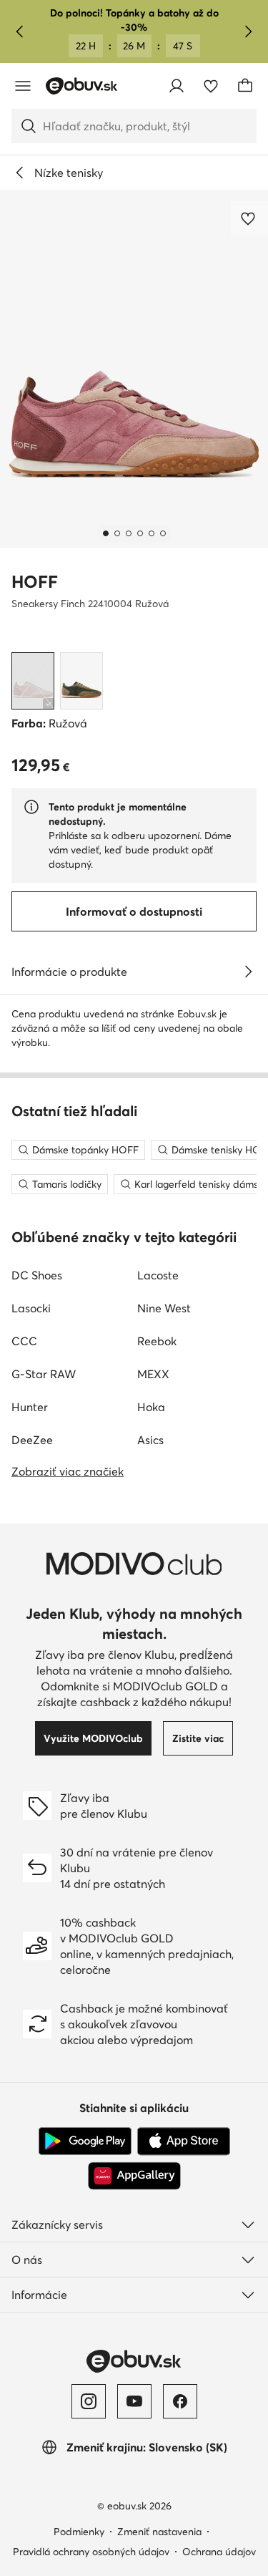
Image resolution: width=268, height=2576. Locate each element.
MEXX (153, 1374)
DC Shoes (37, 1275)
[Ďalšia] (248, 32)
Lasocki (31, 1308)
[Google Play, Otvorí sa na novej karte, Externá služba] (85, 2141)
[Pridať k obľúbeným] (249, 218)
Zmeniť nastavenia (159, 2532)
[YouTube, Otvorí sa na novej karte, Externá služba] (134, 2401)
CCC (24, 1341)
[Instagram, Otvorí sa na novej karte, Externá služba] (89, 2401)
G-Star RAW (44, 1374)
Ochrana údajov (219, 2552)
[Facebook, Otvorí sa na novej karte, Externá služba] (180, 2401)
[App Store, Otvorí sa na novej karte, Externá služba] (184, 2141)
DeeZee (32, 1440)
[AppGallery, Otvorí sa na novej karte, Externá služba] (134, 2176)
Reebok (157, 1341)
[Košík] (245, 86)
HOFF (35, 582)
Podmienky (79, 2532)
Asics (150, 1440)
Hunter (30, 1407)
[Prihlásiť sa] (177, 86)
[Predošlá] (20, 32)
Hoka (151, 1407)
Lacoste (158, 1275)
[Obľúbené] (211, 86)
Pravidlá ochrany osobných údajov (91, 2552)
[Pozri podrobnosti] (248, 972)
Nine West (164, 1308)
